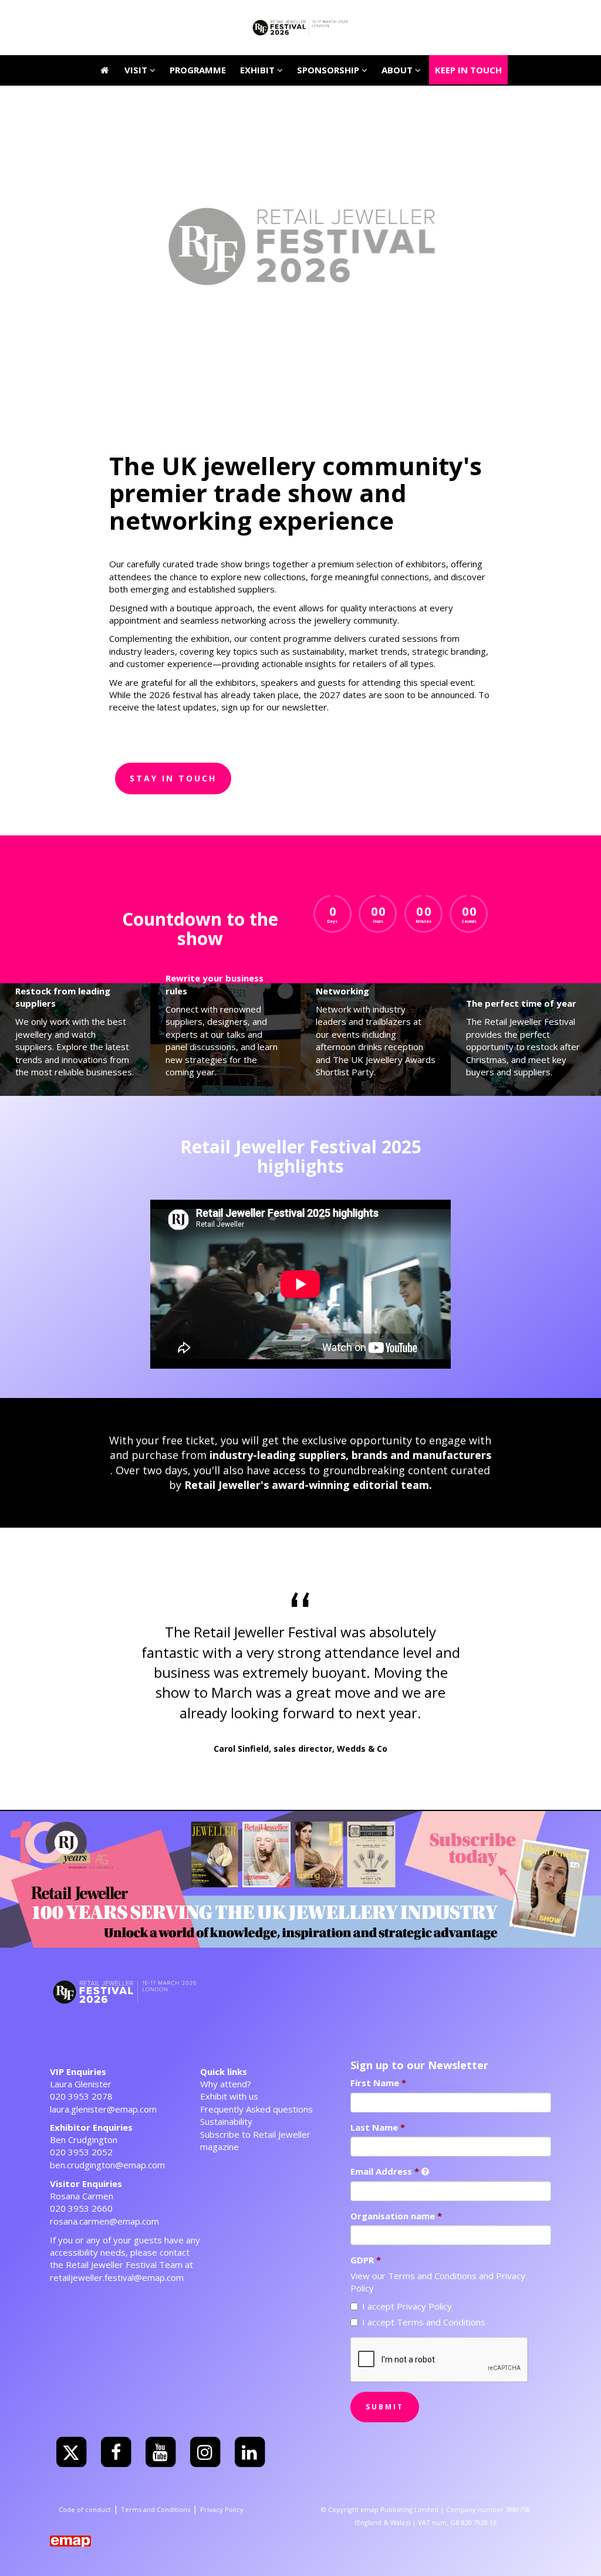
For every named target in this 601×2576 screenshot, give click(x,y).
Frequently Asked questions (256, 2109)
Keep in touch (468, 15)
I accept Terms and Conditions (424, 2322)
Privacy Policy (222, 2509)
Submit (385, 2407)
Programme (198, 15)
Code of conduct (85, 2509)
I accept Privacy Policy (407, 2306)
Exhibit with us (229, 2096)
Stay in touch (173, 778)
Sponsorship (329, 70)
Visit (137, 15)
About (398, 15)
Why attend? (226, 2084)
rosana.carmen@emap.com (104, 2221)
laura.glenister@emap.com (103, 2109)
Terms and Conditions (432, 2276)
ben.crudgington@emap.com (107, 2165)
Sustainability (226, 2121)
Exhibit (259, 70)
